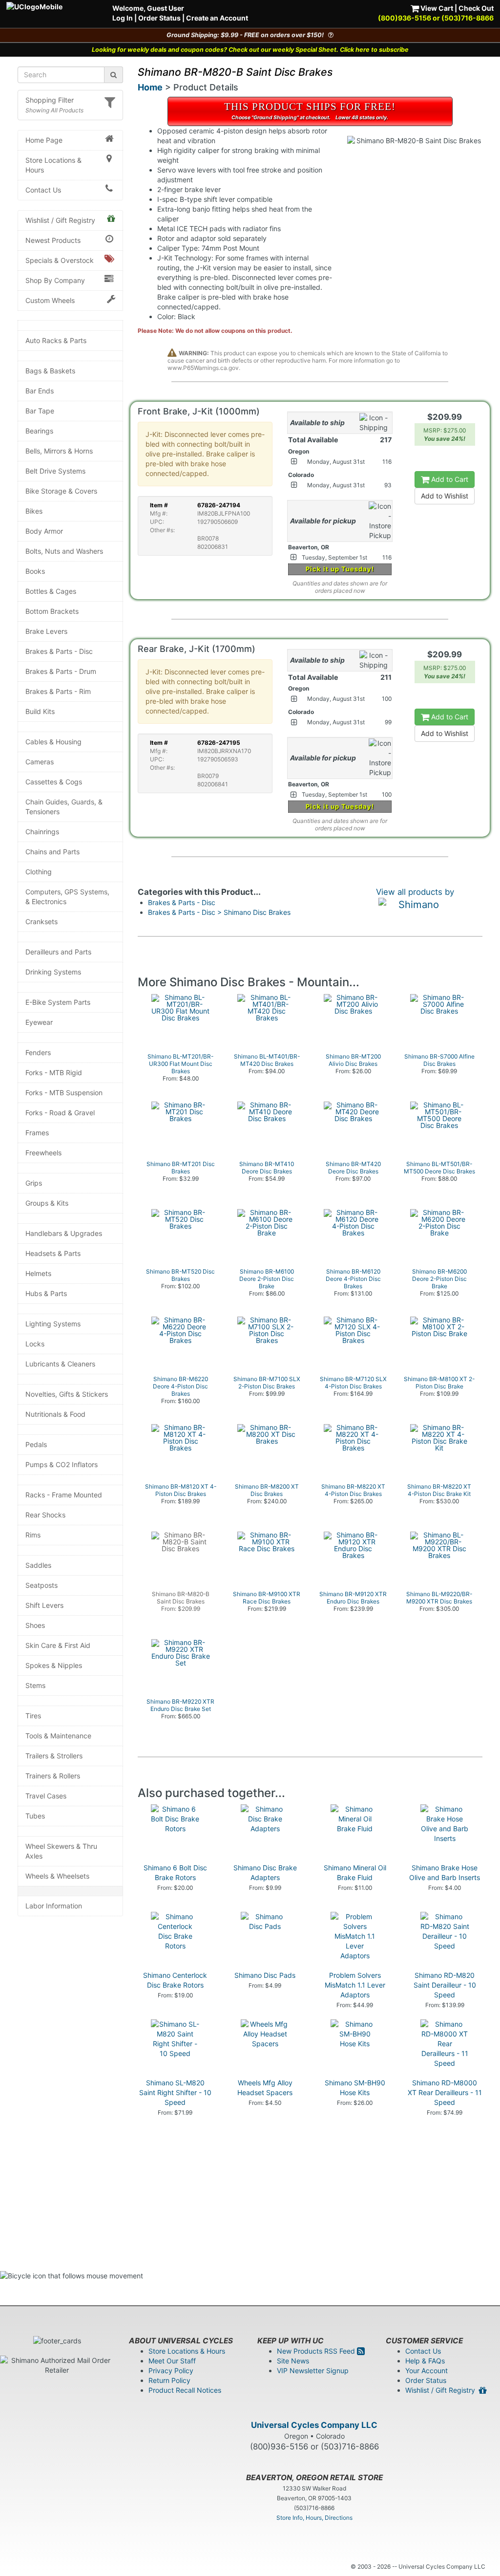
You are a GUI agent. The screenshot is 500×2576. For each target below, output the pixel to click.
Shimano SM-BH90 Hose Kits (355, 2088)
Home (150, 87)
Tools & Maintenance (58, 1736)
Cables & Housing (53, 742)
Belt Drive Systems (55, 471)
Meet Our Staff (172, 2361)
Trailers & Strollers (54, 1756)
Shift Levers (44, 1605)
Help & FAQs (425, 2361)
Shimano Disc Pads (265, 1975)
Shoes (35, 1625)
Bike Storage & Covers (61, 491)
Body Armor (44, 531)
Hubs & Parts (46, 1293)
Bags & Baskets (50, 371)
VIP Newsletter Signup (313, 2370)
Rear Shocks (45, 1515)
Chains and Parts (52, 852)
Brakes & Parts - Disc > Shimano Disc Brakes (219, 912)
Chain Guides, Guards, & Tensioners (64, 807)
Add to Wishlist (445, 496)
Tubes (35, 1816)
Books (35, 571)
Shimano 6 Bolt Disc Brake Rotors (175, 1872)
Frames (37, 1133)
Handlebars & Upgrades (64, 1233)
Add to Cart (449, 479)
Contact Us (43, 190)
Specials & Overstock (60, 260)
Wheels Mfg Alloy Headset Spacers (265, 2088)
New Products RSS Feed (317, 2351)
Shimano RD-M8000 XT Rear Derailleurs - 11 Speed (445, 2092)
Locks (35, 1344)
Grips (34, 1183)
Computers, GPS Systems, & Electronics (67, 897)
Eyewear (39, 1022)
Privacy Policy (171, 2370)
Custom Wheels (50, 300)
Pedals (36, 1444)
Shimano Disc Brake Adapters (265, 1872)
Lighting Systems (53, 1324)
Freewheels (43, 1153)
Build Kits (40, 711)
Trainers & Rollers (53, 1776)
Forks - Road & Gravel (60, 1113)
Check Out (476, 8)
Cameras (40, 762)
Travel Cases (46, 1796)
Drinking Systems (53, 972)
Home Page (44, 140)
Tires (33, 1716)
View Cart (436, 8)
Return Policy (169, 2380)
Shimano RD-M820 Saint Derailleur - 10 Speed (445, 1985)
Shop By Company (55, 280)
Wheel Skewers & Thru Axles (61, 1851)
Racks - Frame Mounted (64, 1495)
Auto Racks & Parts (56, 340)
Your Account (427, 2370)
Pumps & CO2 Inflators (62, 1464)
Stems (35, 1685)
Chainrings (42, 832)
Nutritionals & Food (55, 1414)
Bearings (39, 431)
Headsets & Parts (53, 1253)
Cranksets (42, 921)
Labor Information (54, 1906)
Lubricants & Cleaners (60, 1364)
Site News (293, 2361)
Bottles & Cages (51, 591)
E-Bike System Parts (58, 1002)
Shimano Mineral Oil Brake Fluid (355, 1872)
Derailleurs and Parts (58, 952)
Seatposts (42, 1585)
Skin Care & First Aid (58, 1645)
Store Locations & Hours (53, 165)
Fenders (38, 1052)
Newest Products (53, 240)
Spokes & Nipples (54, 1665)
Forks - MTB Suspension (64, 1093)
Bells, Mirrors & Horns (59, 451)
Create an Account (217, 18)
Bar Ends (40, 391)
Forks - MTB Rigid (54, 1072)
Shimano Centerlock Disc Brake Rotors (175, 1980)
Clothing (39, 872)
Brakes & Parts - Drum (61, 671)
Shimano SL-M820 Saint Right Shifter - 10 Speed (175, 2092)
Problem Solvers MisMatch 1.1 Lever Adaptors (355, 1985)
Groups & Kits (47, 1203)
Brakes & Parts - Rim (58, 691)
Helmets (38, 1273)
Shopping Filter (50, 100)
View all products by (415, 892)
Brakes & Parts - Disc (59, 651)
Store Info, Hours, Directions (314, 2518)
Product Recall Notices (185, 2390)
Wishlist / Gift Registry (60, 220)
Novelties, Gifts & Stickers (67, 1394)
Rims (33, 1535)
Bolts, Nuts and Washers (64, 551)
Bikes (34, 511)
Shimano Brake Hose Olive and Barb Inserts (445, 1872)
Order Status (159, 18)
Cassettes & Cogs (54, 782)
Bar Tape (40, 411)
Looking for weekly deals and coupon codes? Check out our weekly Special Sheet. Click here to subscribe (250, 50)
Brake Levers (46, 631)
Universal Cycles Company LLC (314, 2425)
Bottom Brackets (52, 611)
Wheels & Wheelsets (57, 1876)
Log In (123, 18)
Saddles (38, 1565)
